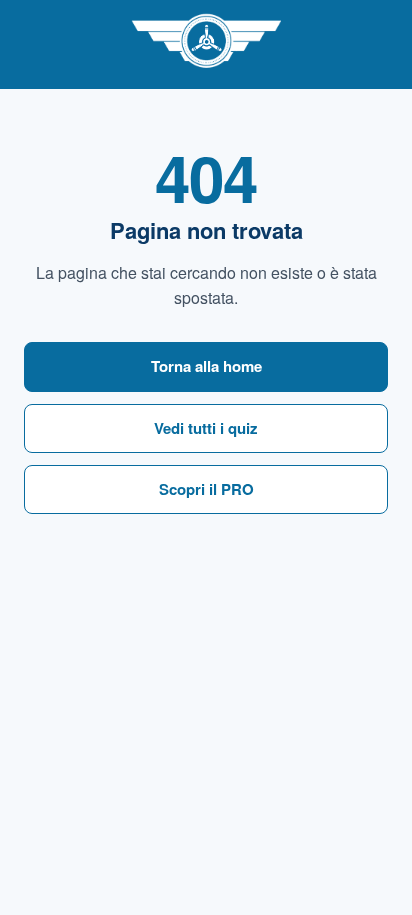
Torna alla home (206, 366)
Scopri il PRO (206, 489)
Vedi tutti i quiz (206, 428)
